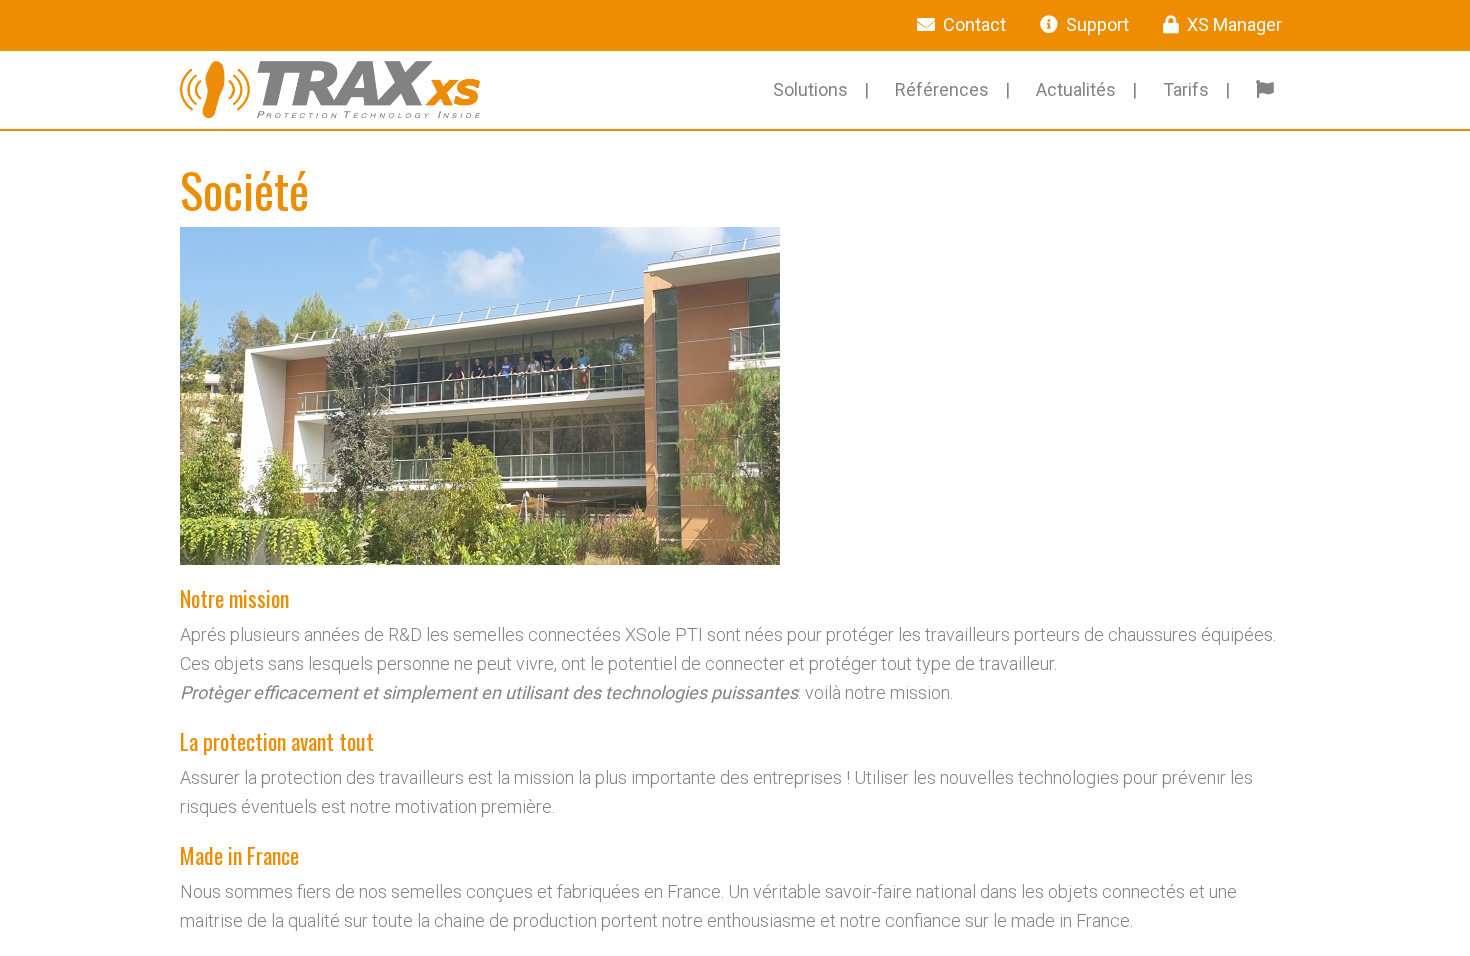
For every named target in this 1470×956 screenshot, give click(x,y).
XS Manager (1234, 24)
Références (942, 89)
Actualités (1076, 89)
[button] (1269, 90)
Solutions (810, 89)
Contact (974, 24)
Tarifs (1186, 89)
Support (1097, 24)
